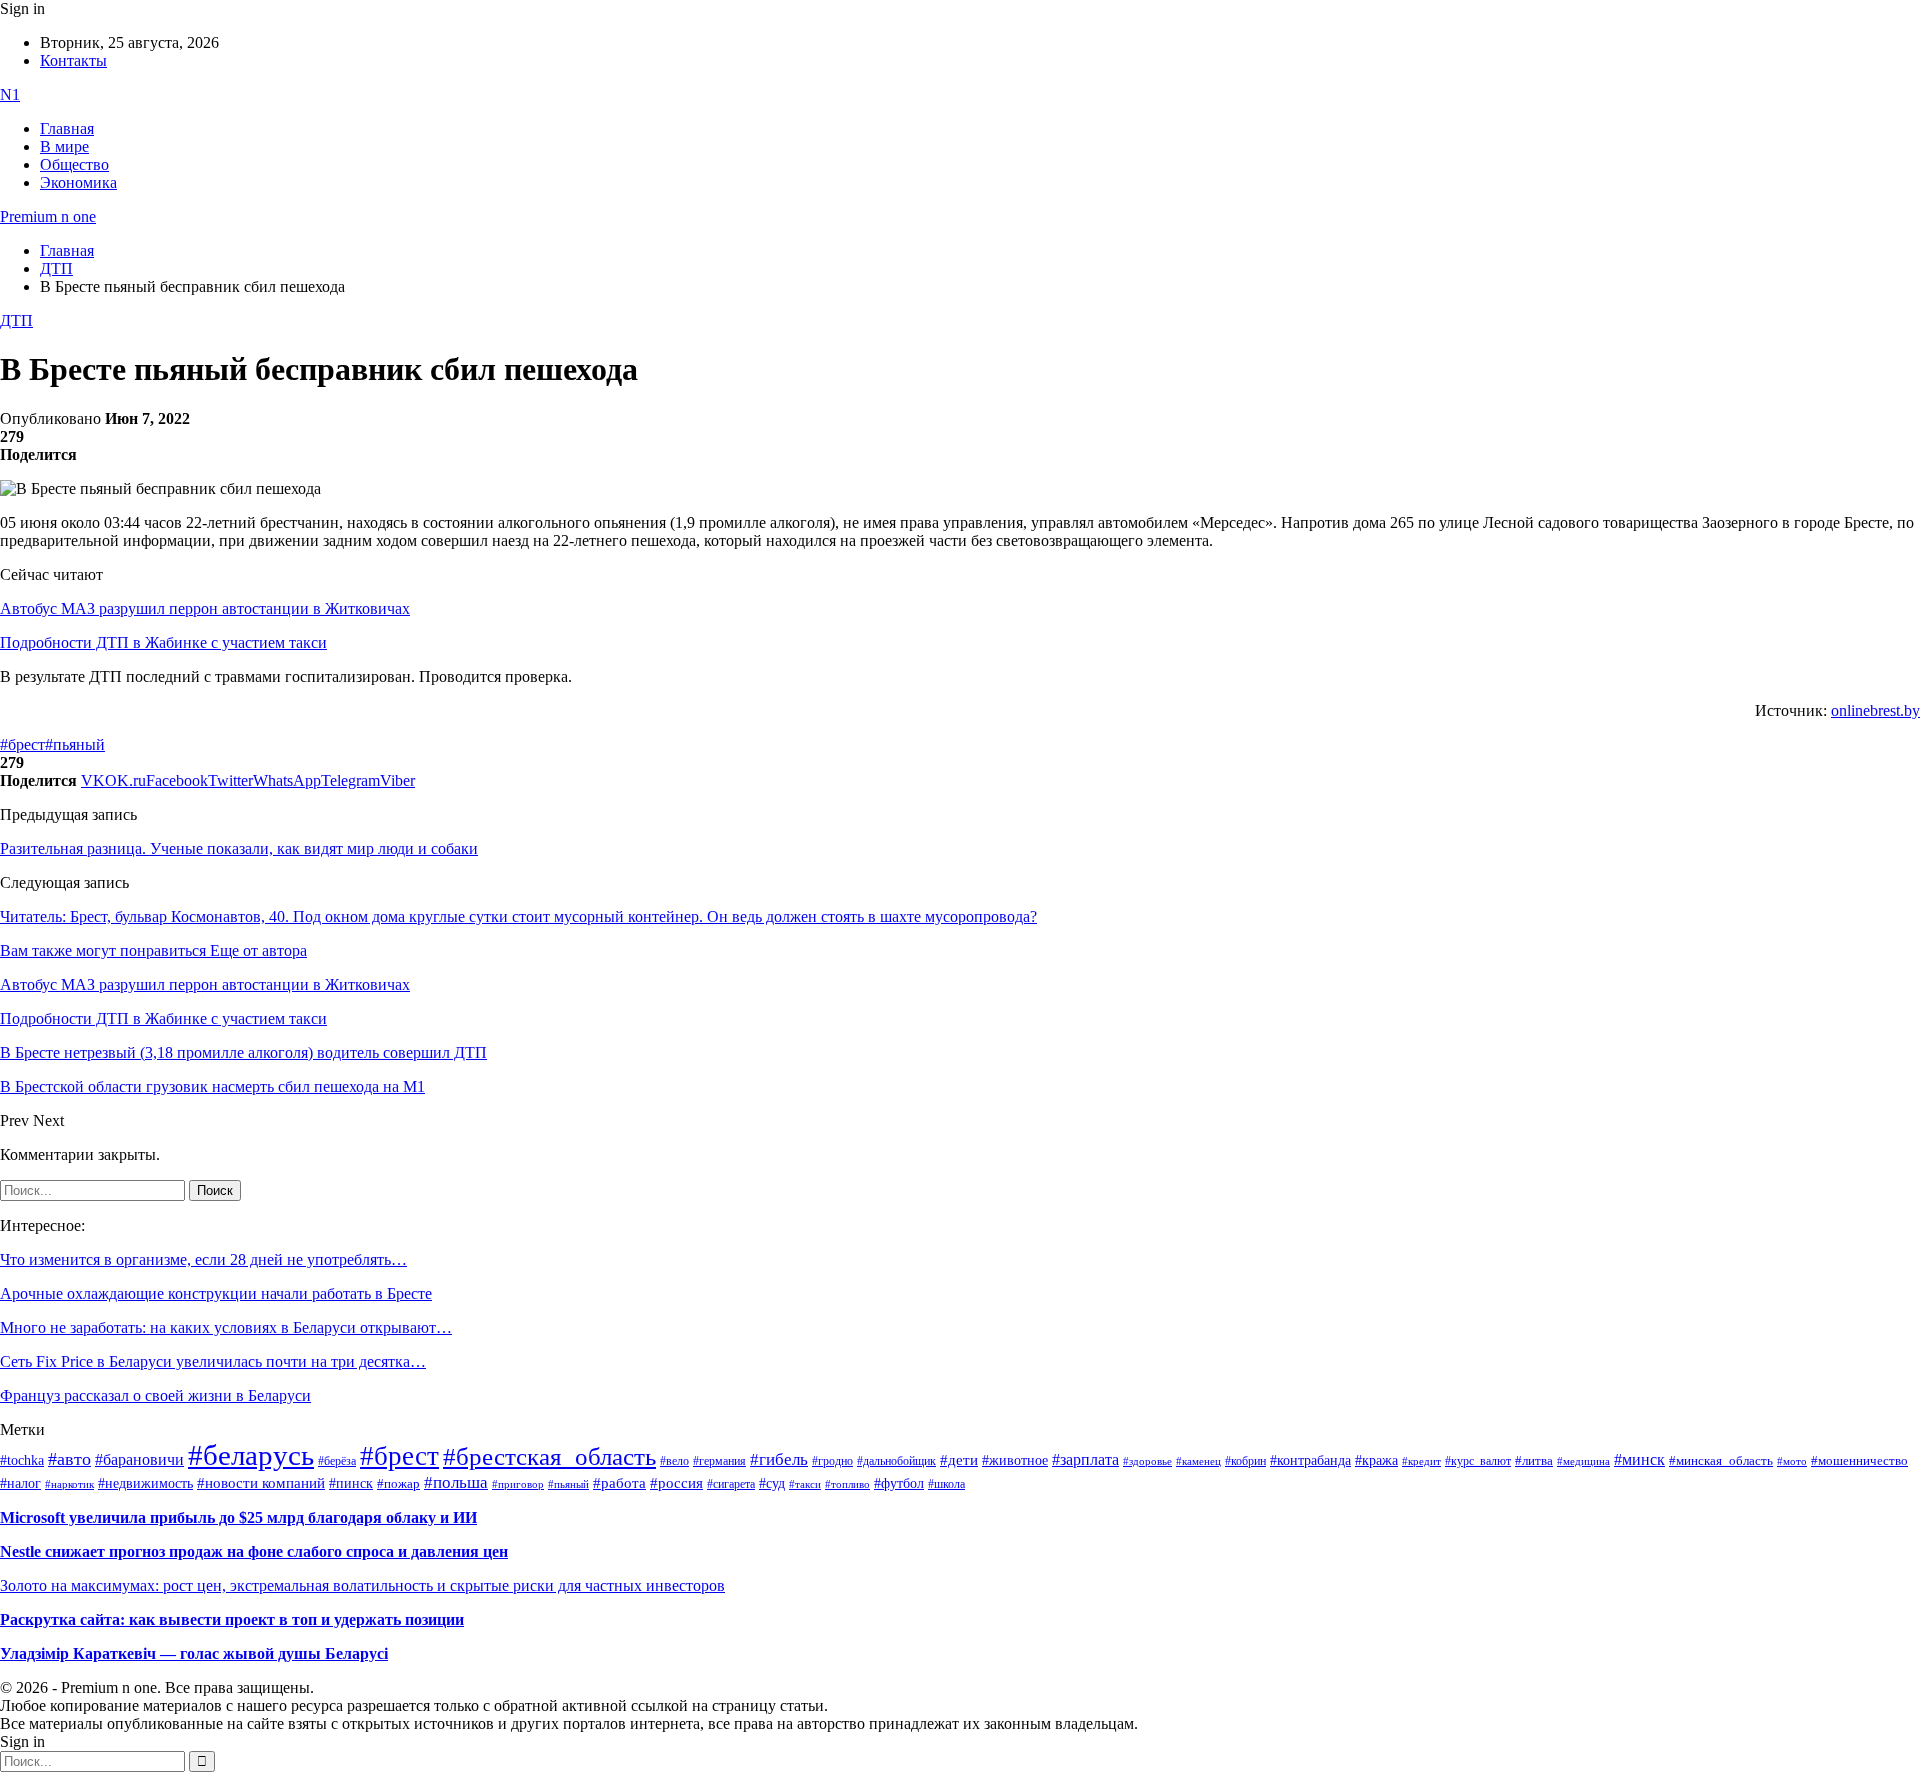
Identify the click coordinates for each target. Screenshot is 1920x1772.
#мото (1792, 1461)
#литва (1534, 1461)
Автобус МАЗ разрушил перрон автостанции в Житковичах (205, 608)
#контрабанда (1310, 1460)
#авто (69, 1459)
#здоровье (1147, 1461)
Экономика (78, 182)
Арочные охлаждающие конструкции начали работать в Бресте (216, 1293)
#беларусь (251, 1455)
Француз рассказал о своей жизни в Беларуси (155, 1395)
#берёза (337, 1461)
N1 (10, 94)
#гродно (832, 1461)
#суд (772, 1483)
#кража (1376, 1460)
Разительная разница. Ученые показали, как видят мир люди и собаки (239, 848)
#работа (619, 1483)
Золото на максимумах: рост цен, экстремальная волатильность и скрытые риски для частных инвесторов (362, 1585)
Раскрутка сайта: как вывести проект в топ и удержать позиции (232, 1619)
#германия (719, 1461)
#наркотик (69, 1484)
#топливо (847, 1484)
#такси (805, 1484)
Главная (67, 128)
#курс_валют (1478, 1461)
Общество (74, 164)
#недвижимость (145, 1483)
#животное (1015, 1460)
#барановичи (139, 1459)
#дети (959, 1459)
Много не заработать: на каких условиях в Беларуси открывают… (226, 1327)
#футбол (899, 1483)
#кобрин (1245, 1461)
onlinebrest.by (1875, 710)
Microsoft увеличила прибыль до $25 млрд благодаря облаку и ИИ (238, 1517)
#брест (22, 744)
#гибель (779, 1459)
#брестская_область (549, 1456)
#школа (946, 1484)
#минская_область (1721, 1461)
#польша (456, 1482)
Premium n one (48, 216)
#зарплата (1085, 1459)
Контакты (73, 60)
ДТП (16, 320)
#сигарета (731, 1484)
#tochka (22, 1460)
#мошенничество (1859, 1460)
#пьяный (75, 744)
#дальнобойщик (896, 1461)
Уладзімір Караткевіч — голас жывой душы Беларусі (194, 1653)
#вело (674, 1461)
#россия (676, 1483)
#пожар (398, 1483)
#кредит (1421, 1461)
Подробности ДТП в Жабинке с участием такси (163, 642)
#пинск (351, 1483)
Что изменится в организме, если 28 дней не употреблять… (203, 1259)
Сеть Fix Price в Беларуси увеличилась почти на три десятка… (213, 1361)
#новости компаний (261, 1483)
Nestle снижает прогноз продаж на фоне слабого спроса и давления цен (254, 1551)
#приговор (518, 1484)
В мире (64, 146)
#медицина (1583, 1461)
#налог (20, 1483)
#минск (1639, 1459)
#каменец (1198, 1461)
